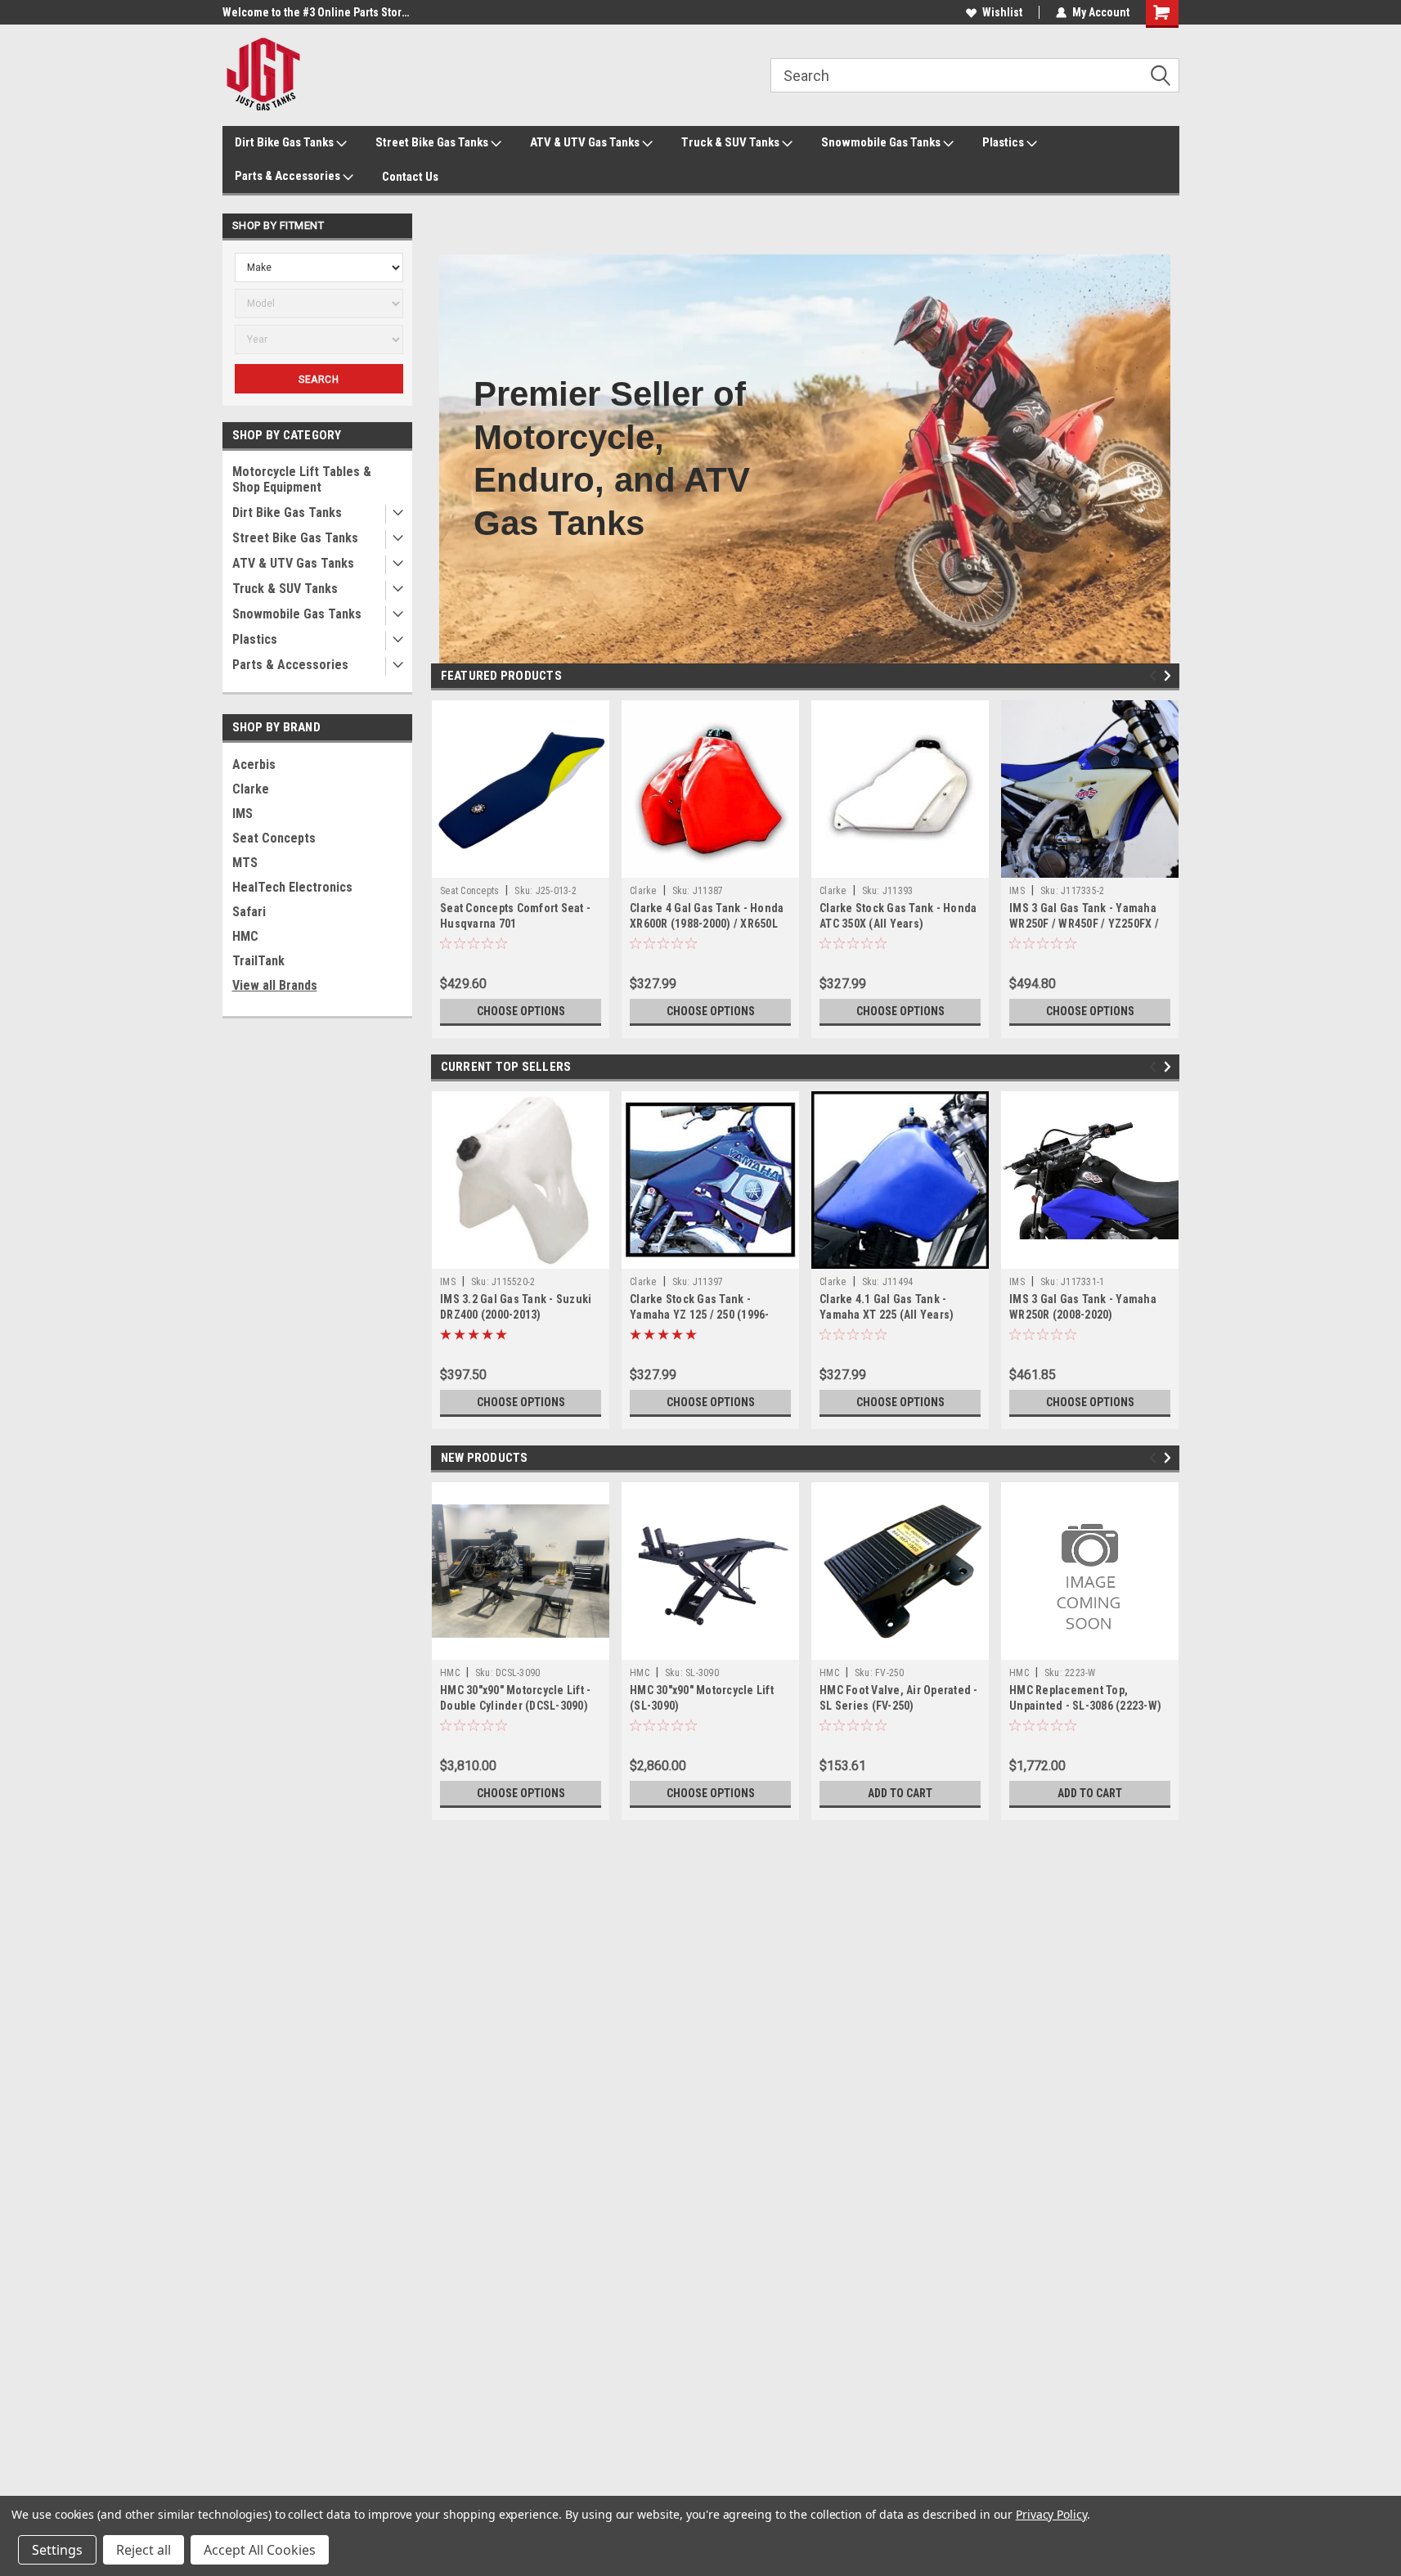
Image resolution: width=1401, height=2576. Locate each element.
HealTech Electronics (292, 887)
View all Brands (275, 985)
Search (319, 380)
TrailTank (258, 961)
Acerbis (254, 764)
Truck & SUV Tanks (732, 142)
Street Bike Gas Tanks (433, 142)
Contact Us (410, 177)
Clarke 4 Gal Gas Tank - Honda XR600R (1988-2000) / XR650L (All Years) (707, 924)
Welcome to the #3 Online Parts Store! (317, 12)
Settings (57, 2550)
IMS (242, 814)
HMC (245, 936)
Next (1170, 676)
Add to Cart (900, 1793)
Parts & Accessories (289, 176)
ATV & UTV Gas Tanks (586, 142)
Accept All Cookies (260, 2550)
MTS (245, 863)
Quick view (521, 865)
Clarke (251, 789)
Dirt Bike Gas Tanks (285, 142)
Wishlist (1002, 12)
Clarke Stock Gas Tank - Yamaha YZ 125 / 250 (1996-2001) (700, 1315)
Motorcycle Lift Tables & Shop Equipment (302, 479)
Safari (249, 912)
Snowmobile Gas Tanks (882, 142)
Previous (1155, 676)
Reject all (144, 2550)
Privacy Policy (1051, 2514)
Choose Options (521, 1011)
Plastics (1004, 142)
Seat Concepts (274, 838)
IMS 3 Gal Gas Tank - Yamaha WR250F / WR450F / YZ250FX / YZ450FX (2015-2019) (1084, 924)
